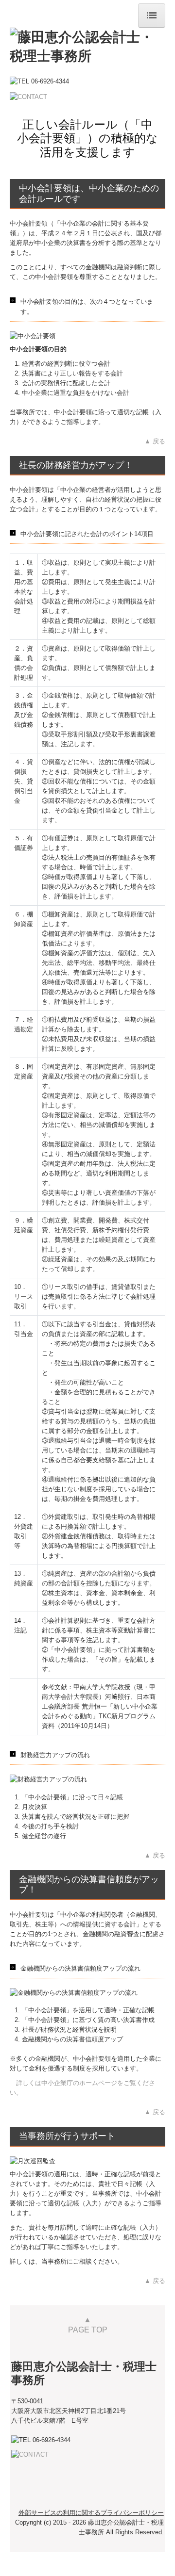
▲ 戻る (155, 441)
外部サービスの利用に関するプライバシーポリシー (91, 2513)
